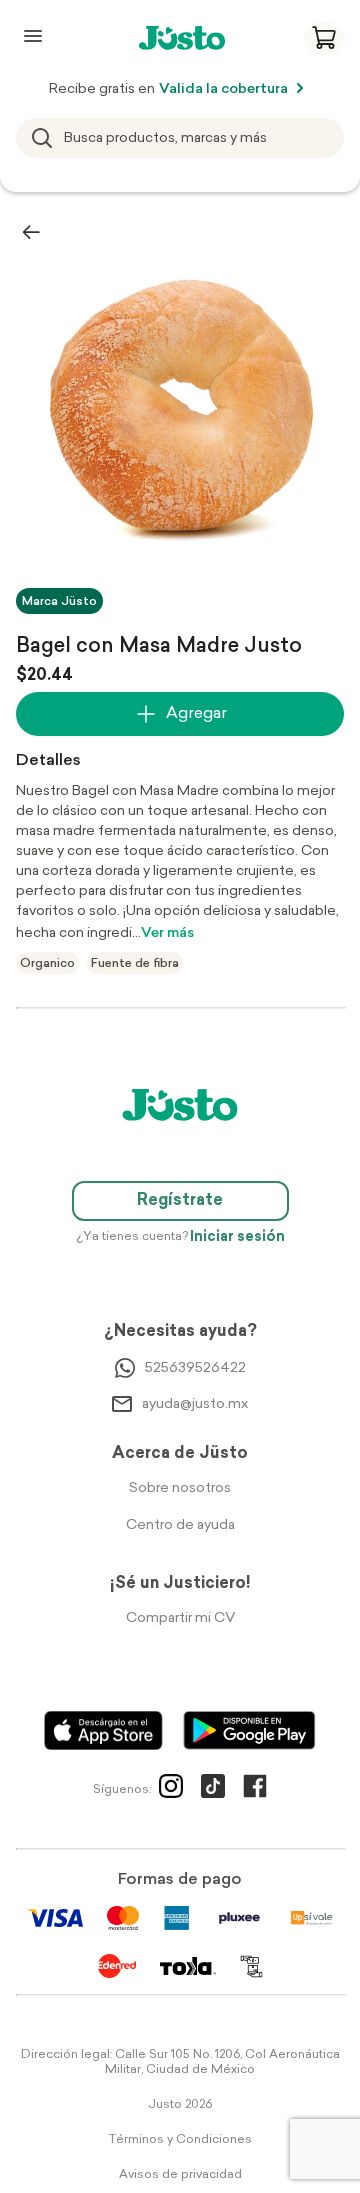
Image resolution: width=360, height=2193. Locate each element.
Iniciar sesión (237, 1237)
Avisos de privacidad (180, 2175)
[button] (324, 38)
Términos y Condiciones (180, 2140)
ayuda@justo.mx (195, 1404)
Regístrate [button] (180, 1201)
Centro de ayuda (180, 1525)
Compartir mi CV (180, 1618)
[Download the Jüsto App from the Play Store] (249, 1730)
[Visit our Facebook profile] (255, 1790)
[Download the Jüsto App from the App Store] (103, 1730)
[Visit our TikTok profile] (213, 1790)
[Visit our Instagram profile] (171, 1790)
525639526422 (195, 1368)
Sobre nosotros (180, 1488)
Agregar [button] (196, 714)
